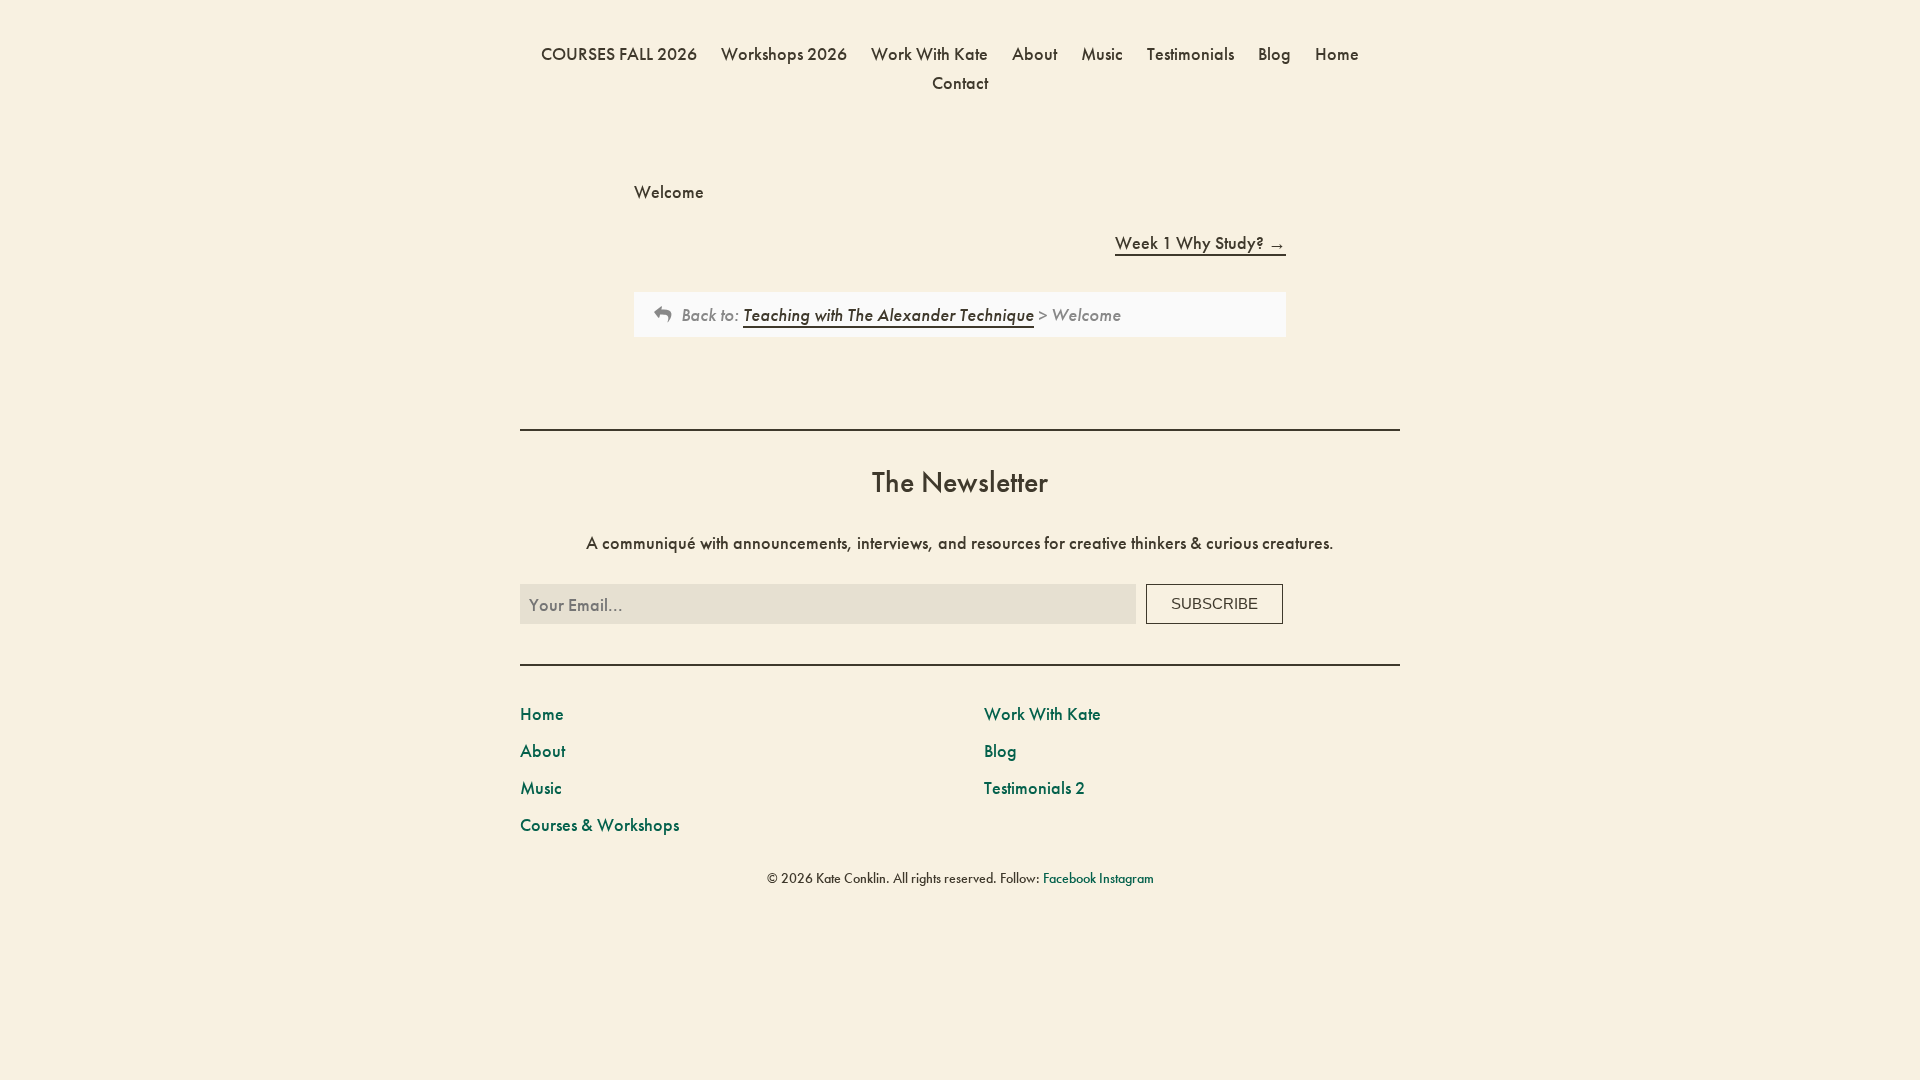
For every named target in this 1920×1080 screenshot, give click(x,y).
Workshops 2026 (784, 53)
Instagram (1126, 878)
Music (1102, 53)
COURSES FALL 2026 (619, 53)
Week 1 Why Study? (1191, 242)
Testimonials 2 (1034, 787)
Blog (1274, 53)
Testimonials (1190, 53)
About (1034, 53)
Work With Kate (929, 53)
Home (1337, 53)
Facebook (1069, 878)
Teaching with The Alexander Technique (888, 314)
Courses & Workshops (599, 824)
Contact (960, 82)
